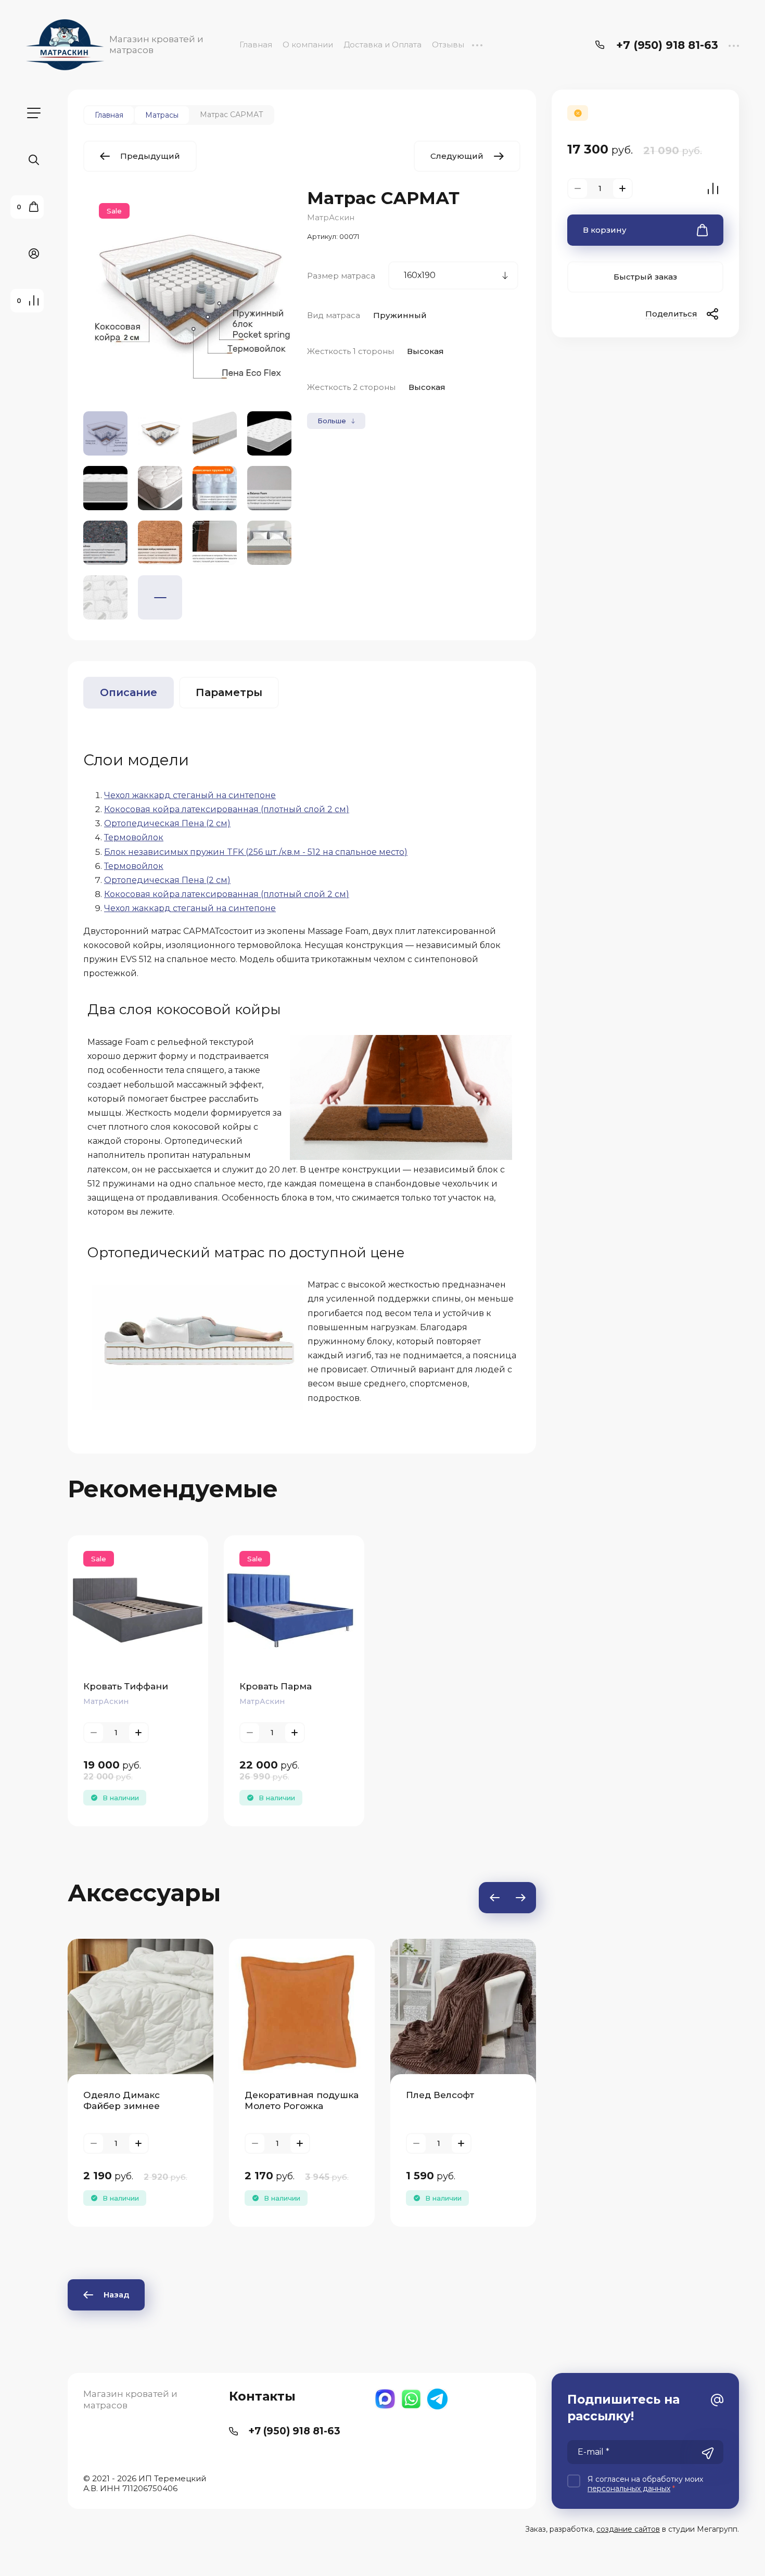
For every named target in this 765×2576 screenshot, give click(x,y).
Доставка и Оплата (382, 45)
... (477, 45)
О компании (308, 45)
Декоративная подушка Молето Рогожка (302, 2100)
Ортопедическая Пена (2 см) (167, 823)
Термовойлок (134, 837)
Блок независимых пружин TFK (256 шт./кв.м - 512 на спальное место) (256, 852)
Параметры (229, 692)
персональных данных (629, 2489)
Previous (494, 1898)
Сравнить (713, 188)
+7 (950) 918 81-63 (667, 45)
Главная (256, 45)
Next (520, 1898)
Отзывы (448, 45)
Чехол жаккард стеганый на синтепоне (190, 795)
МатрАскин (331, 217)
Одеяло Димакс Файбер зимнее (122, 2100)
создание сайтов (628, 2529)
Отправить (708, 2453)
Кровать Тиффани (126, 1686)
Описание (129, 692)
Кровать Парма (276, 1686)
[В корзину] (120, 1606)
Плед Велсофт (440, 2095)
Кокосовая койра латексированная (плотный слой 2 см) (227, 809)
